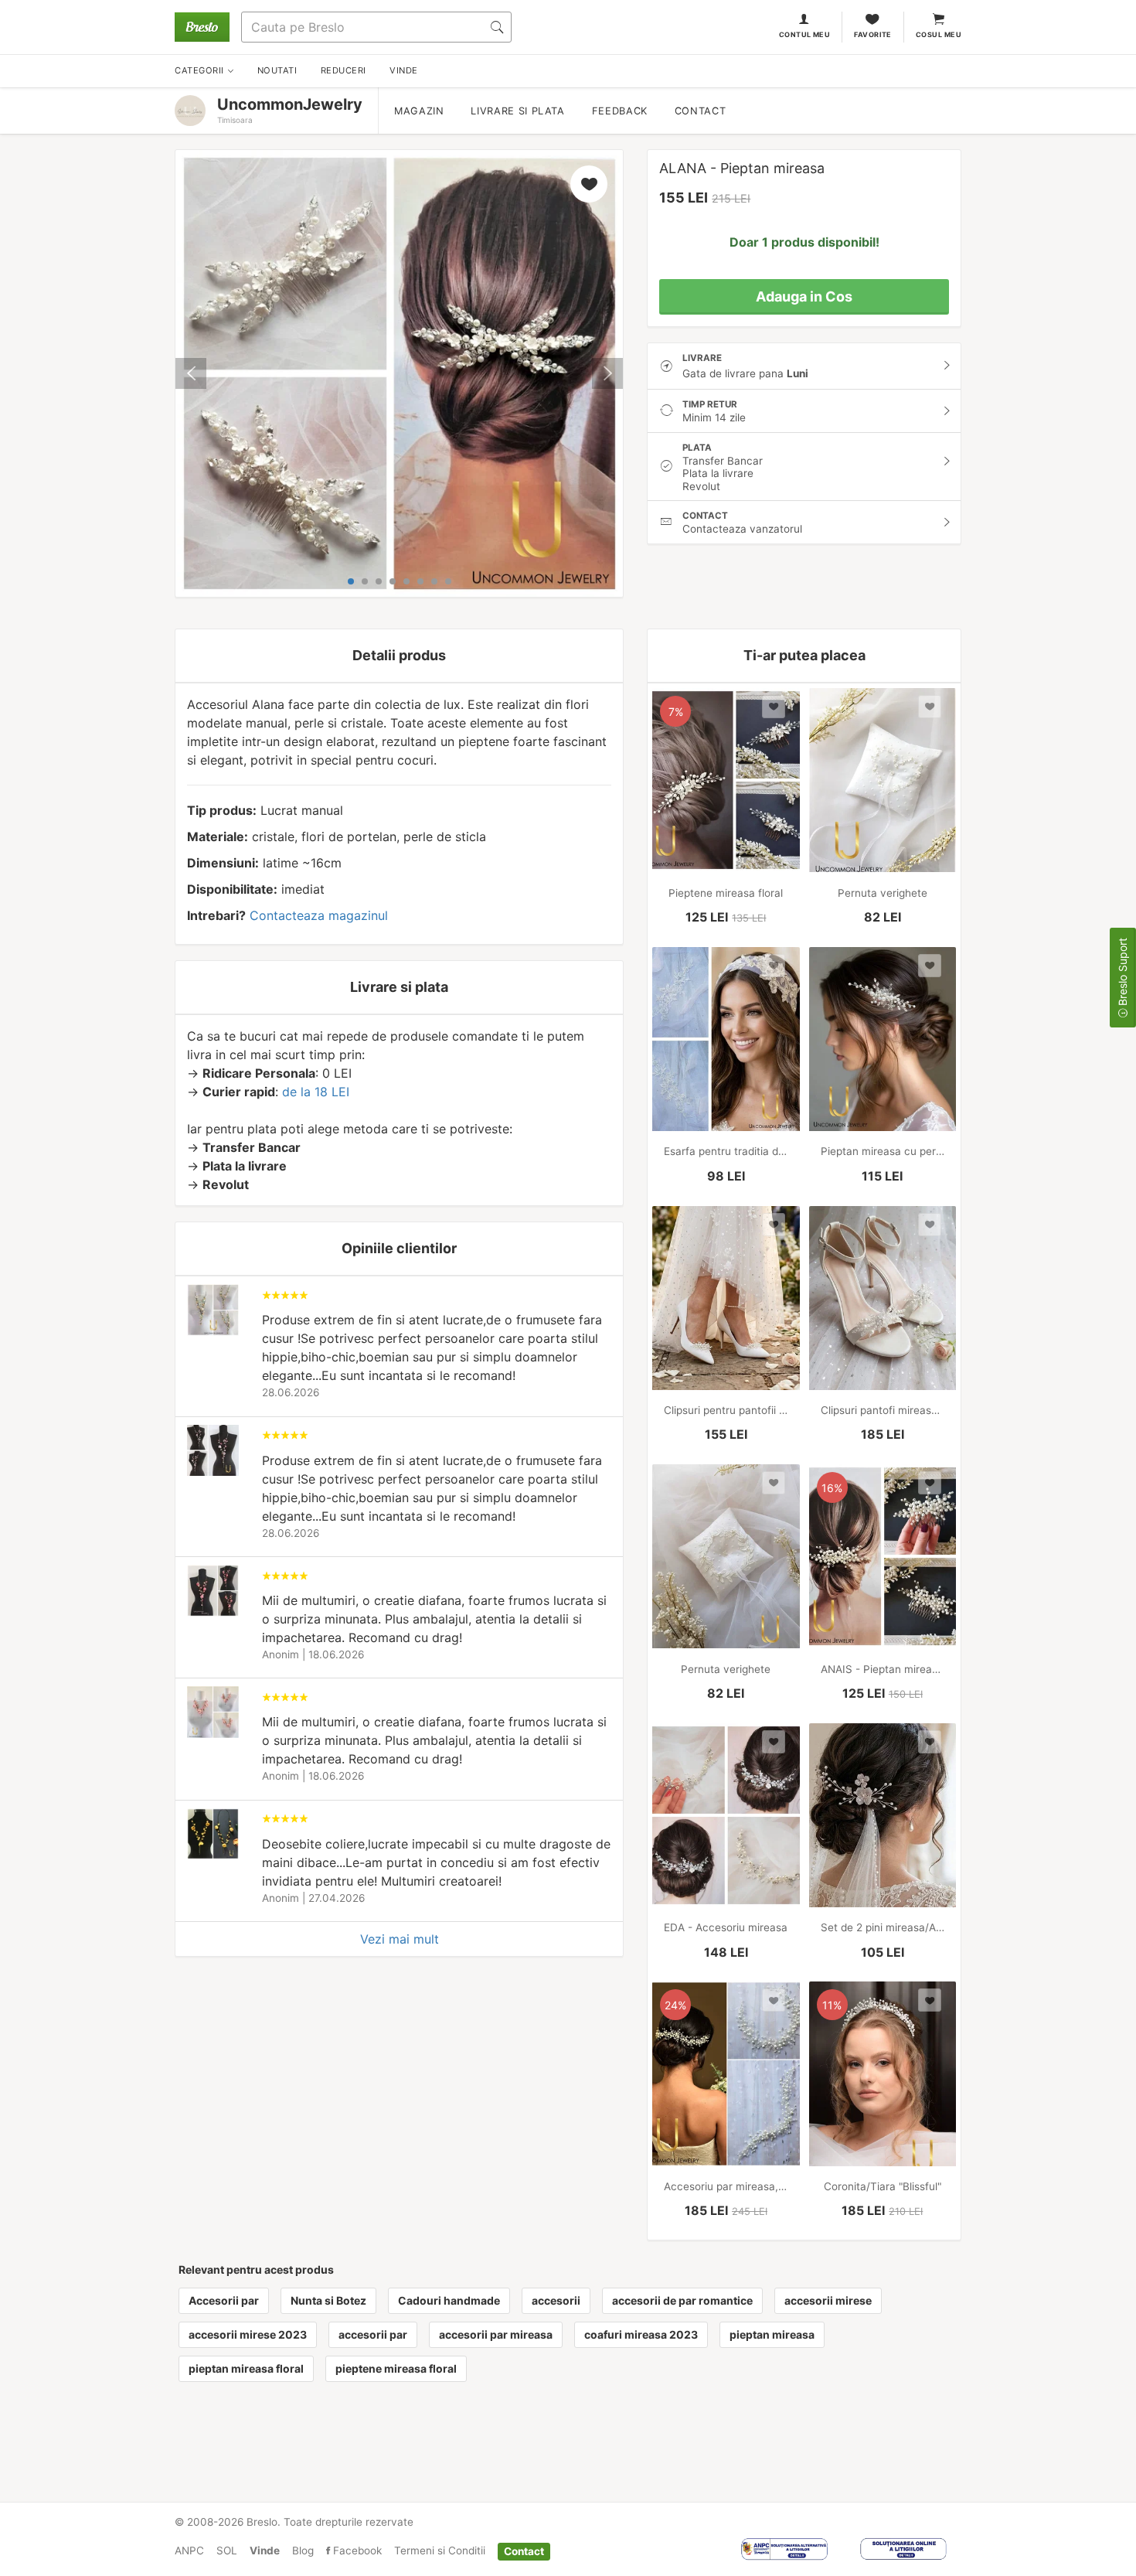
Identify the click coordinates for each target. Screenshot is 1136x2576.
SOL (227, 2550)
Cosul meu (939, 34)
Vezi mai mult (400, 1939)
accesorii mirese (828, 2300)
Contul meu (805, 34)
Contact (700, 111)
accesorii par (373, 2334)
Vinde (265, 2550)
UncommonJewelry (290, 104)
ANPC (189, 2550)
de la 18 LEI (316, 1092)
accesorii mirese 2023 (248, 2334)
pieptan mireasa (772, 2334)
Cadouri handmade (449, 2300)
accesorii (556, 2300)
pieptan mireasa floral (246, 2368)
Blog (303, 2550)
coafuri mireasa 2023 (641, 2334)
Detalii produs (399, 655)
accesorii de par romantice (682, 2300)
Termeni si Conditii (440, 2550)
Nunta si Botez (328, 2300)
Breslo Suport (1122, 973)
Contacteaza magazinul (319, 915)
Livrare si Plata (517, 111)
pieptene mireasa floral (396, 2368)
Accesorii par (224, 2300)
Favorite (873, 34)
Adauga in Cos (804, 296)
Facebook (356, 2550)
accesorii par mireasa (496, 2334)
